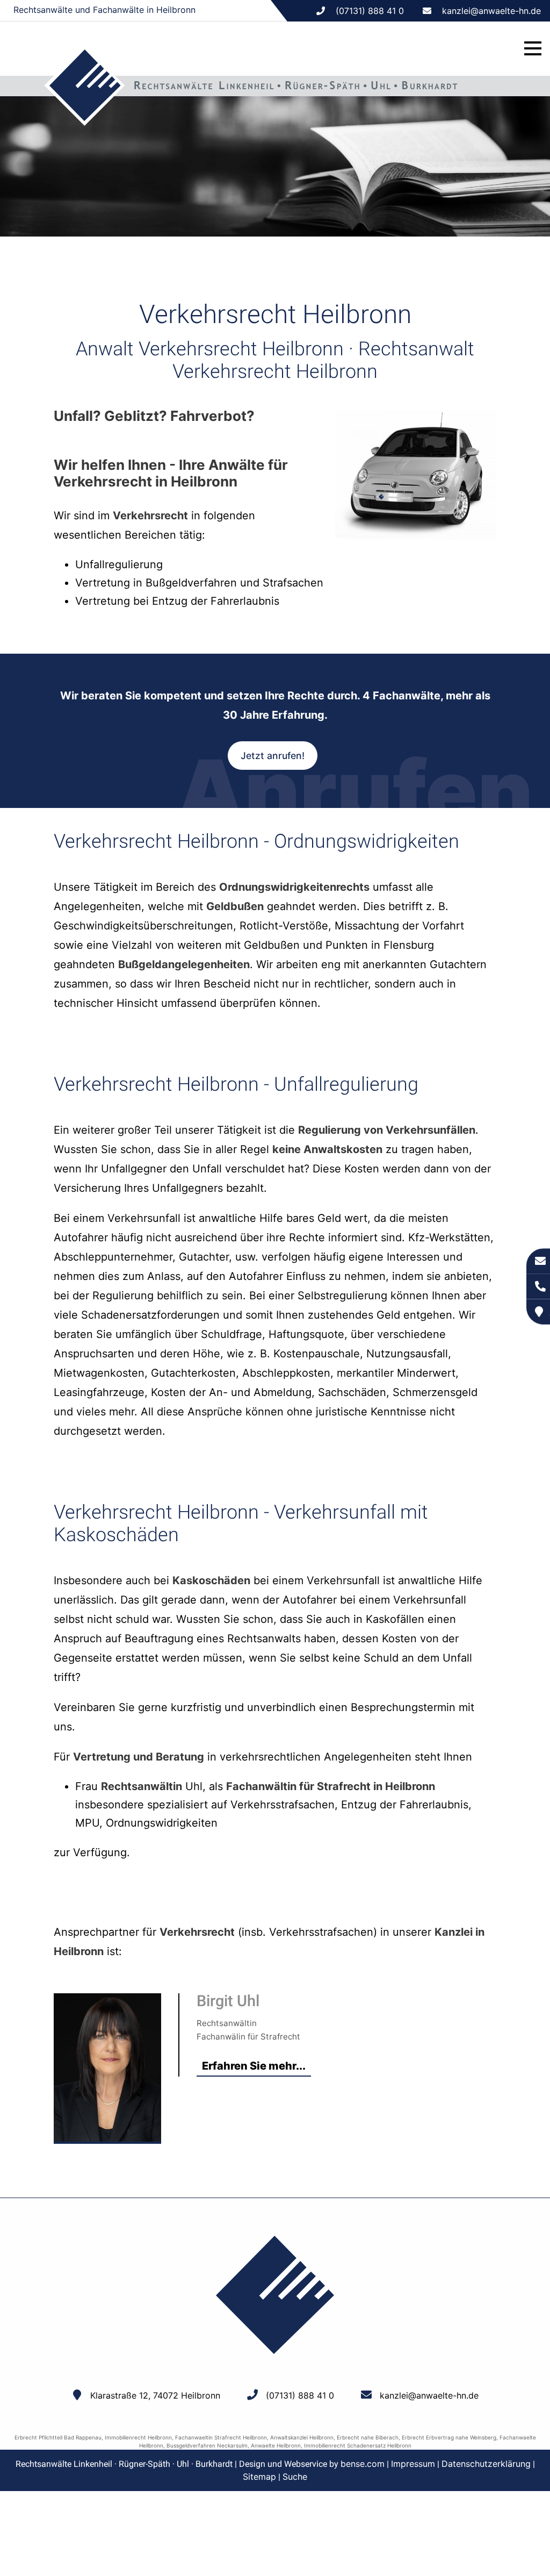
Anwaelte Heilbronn (276, 2445)
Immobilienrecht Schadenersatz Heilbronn (358, 2445)
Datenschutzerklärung (486, 2464)
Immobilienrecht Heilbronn (138, 2437)
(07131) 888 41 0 (300, 2395)
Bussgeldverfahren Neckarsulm (207, 2445)
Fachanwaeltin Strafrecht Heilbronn (221, 2437)
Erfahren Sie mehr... (254, 2066)
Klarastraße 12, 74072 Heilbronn (155, 2395)
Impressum (413, 2464)
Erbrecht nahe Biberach (368, 2437)
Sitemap (259, 2477)
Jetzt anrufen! (273, 756)
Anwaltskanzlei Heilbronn (302, 2437)
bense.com (363, 2464)
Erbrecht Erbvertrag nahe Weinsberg (449, 2437)
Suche (295, 2477)
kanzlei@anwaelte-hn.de (491, 11)
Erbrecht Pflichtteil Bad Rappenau (58, 2437)
